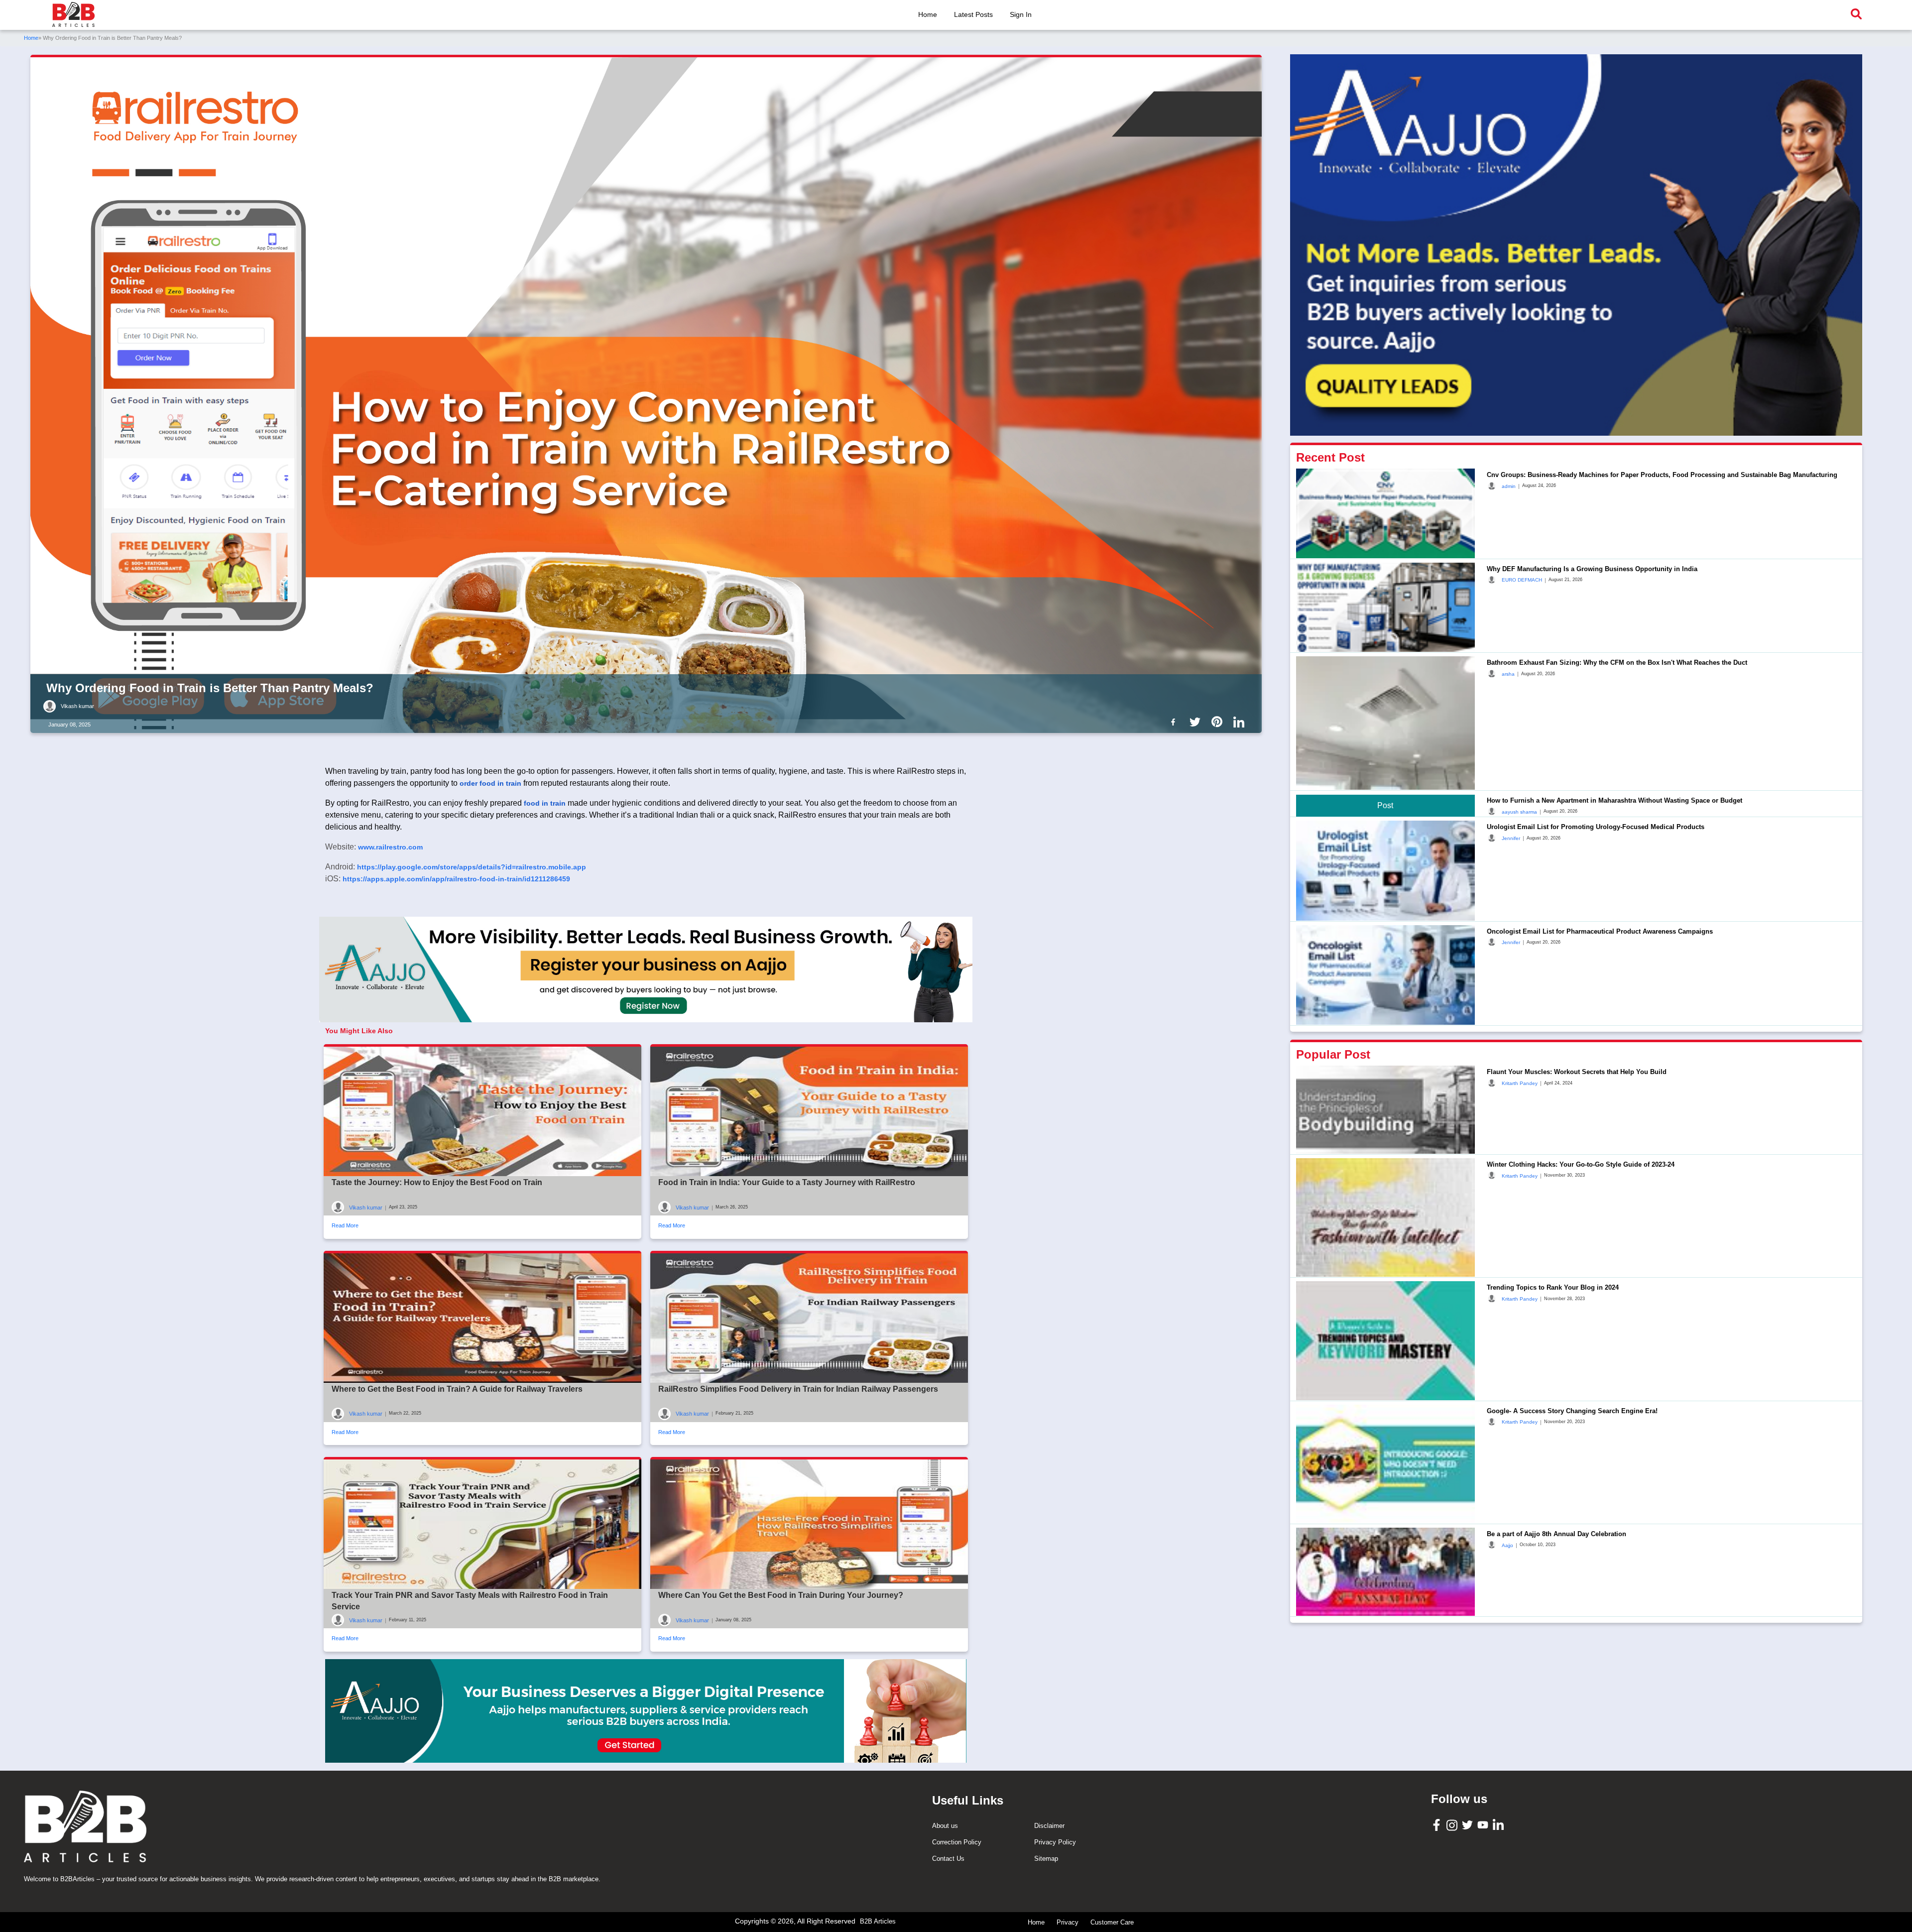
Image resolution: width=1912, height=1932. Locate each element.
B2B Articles (878, 1921)
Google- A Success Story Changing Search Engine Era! (1572, 1410)
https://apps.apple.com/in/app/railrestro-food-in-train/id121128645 (456, 879)
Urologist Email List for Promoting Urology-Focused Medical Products (1596, 826)
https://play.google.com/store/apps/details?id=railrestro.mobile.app (472, 867)
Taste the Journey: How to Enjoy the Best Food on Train (437, 1182)
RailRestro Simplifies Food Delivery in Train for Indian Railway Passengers (798, 1389)
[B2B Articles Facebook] (1438, 1825)
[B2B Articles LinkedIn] (1499, 1825)
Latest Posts (973, 14)
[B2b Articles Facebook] (1175, 722)
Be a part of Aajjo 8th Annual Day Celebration (1556, 1533)
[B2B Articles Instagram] (1453, 1825)
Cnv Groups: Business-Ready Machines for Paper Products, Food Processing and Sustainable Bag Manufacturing (1662, 474)
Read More (345, 1225)
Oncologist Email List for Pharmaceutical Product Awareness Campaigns (1600, 931)
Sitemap (1046, 1859)
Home (928, 14)
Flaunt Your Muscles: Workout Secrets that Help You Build (1577, 1071)
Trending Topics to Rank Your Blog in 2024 (1553, 1287)
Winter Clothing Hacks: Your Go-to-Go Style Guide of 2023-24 (1581, 1164)
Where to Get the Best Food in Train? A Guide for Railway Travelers (457, 1389)
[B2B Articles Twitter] (1469, 1824)
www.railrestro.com (390, 847)
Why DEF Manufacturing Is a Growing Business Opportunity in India (1592, 568)
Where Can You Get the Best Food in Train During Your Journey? (781, 1595)
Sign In (1021, 14)
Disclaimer (1049, 1826)
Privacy (1068, 1922)
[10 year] (646, 1711)
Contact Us (948, 1859)
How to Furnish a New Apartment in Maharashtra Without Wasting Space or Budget (1614, 800)
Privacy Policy (1055, 1842)
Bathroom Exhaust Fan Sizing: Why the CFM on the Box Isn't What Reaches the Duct (1617, 662)
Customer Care (1112, 1922)
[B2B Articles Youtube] (1484, 1824)
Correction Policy (957, 1842)
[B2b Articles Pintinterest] (1219, 722)
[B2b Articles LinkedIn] (1241, 722)
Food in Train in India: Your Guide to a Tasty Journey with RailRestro (787, 1182)
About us (945, 1826)
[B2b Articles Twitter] (1197, 722)
